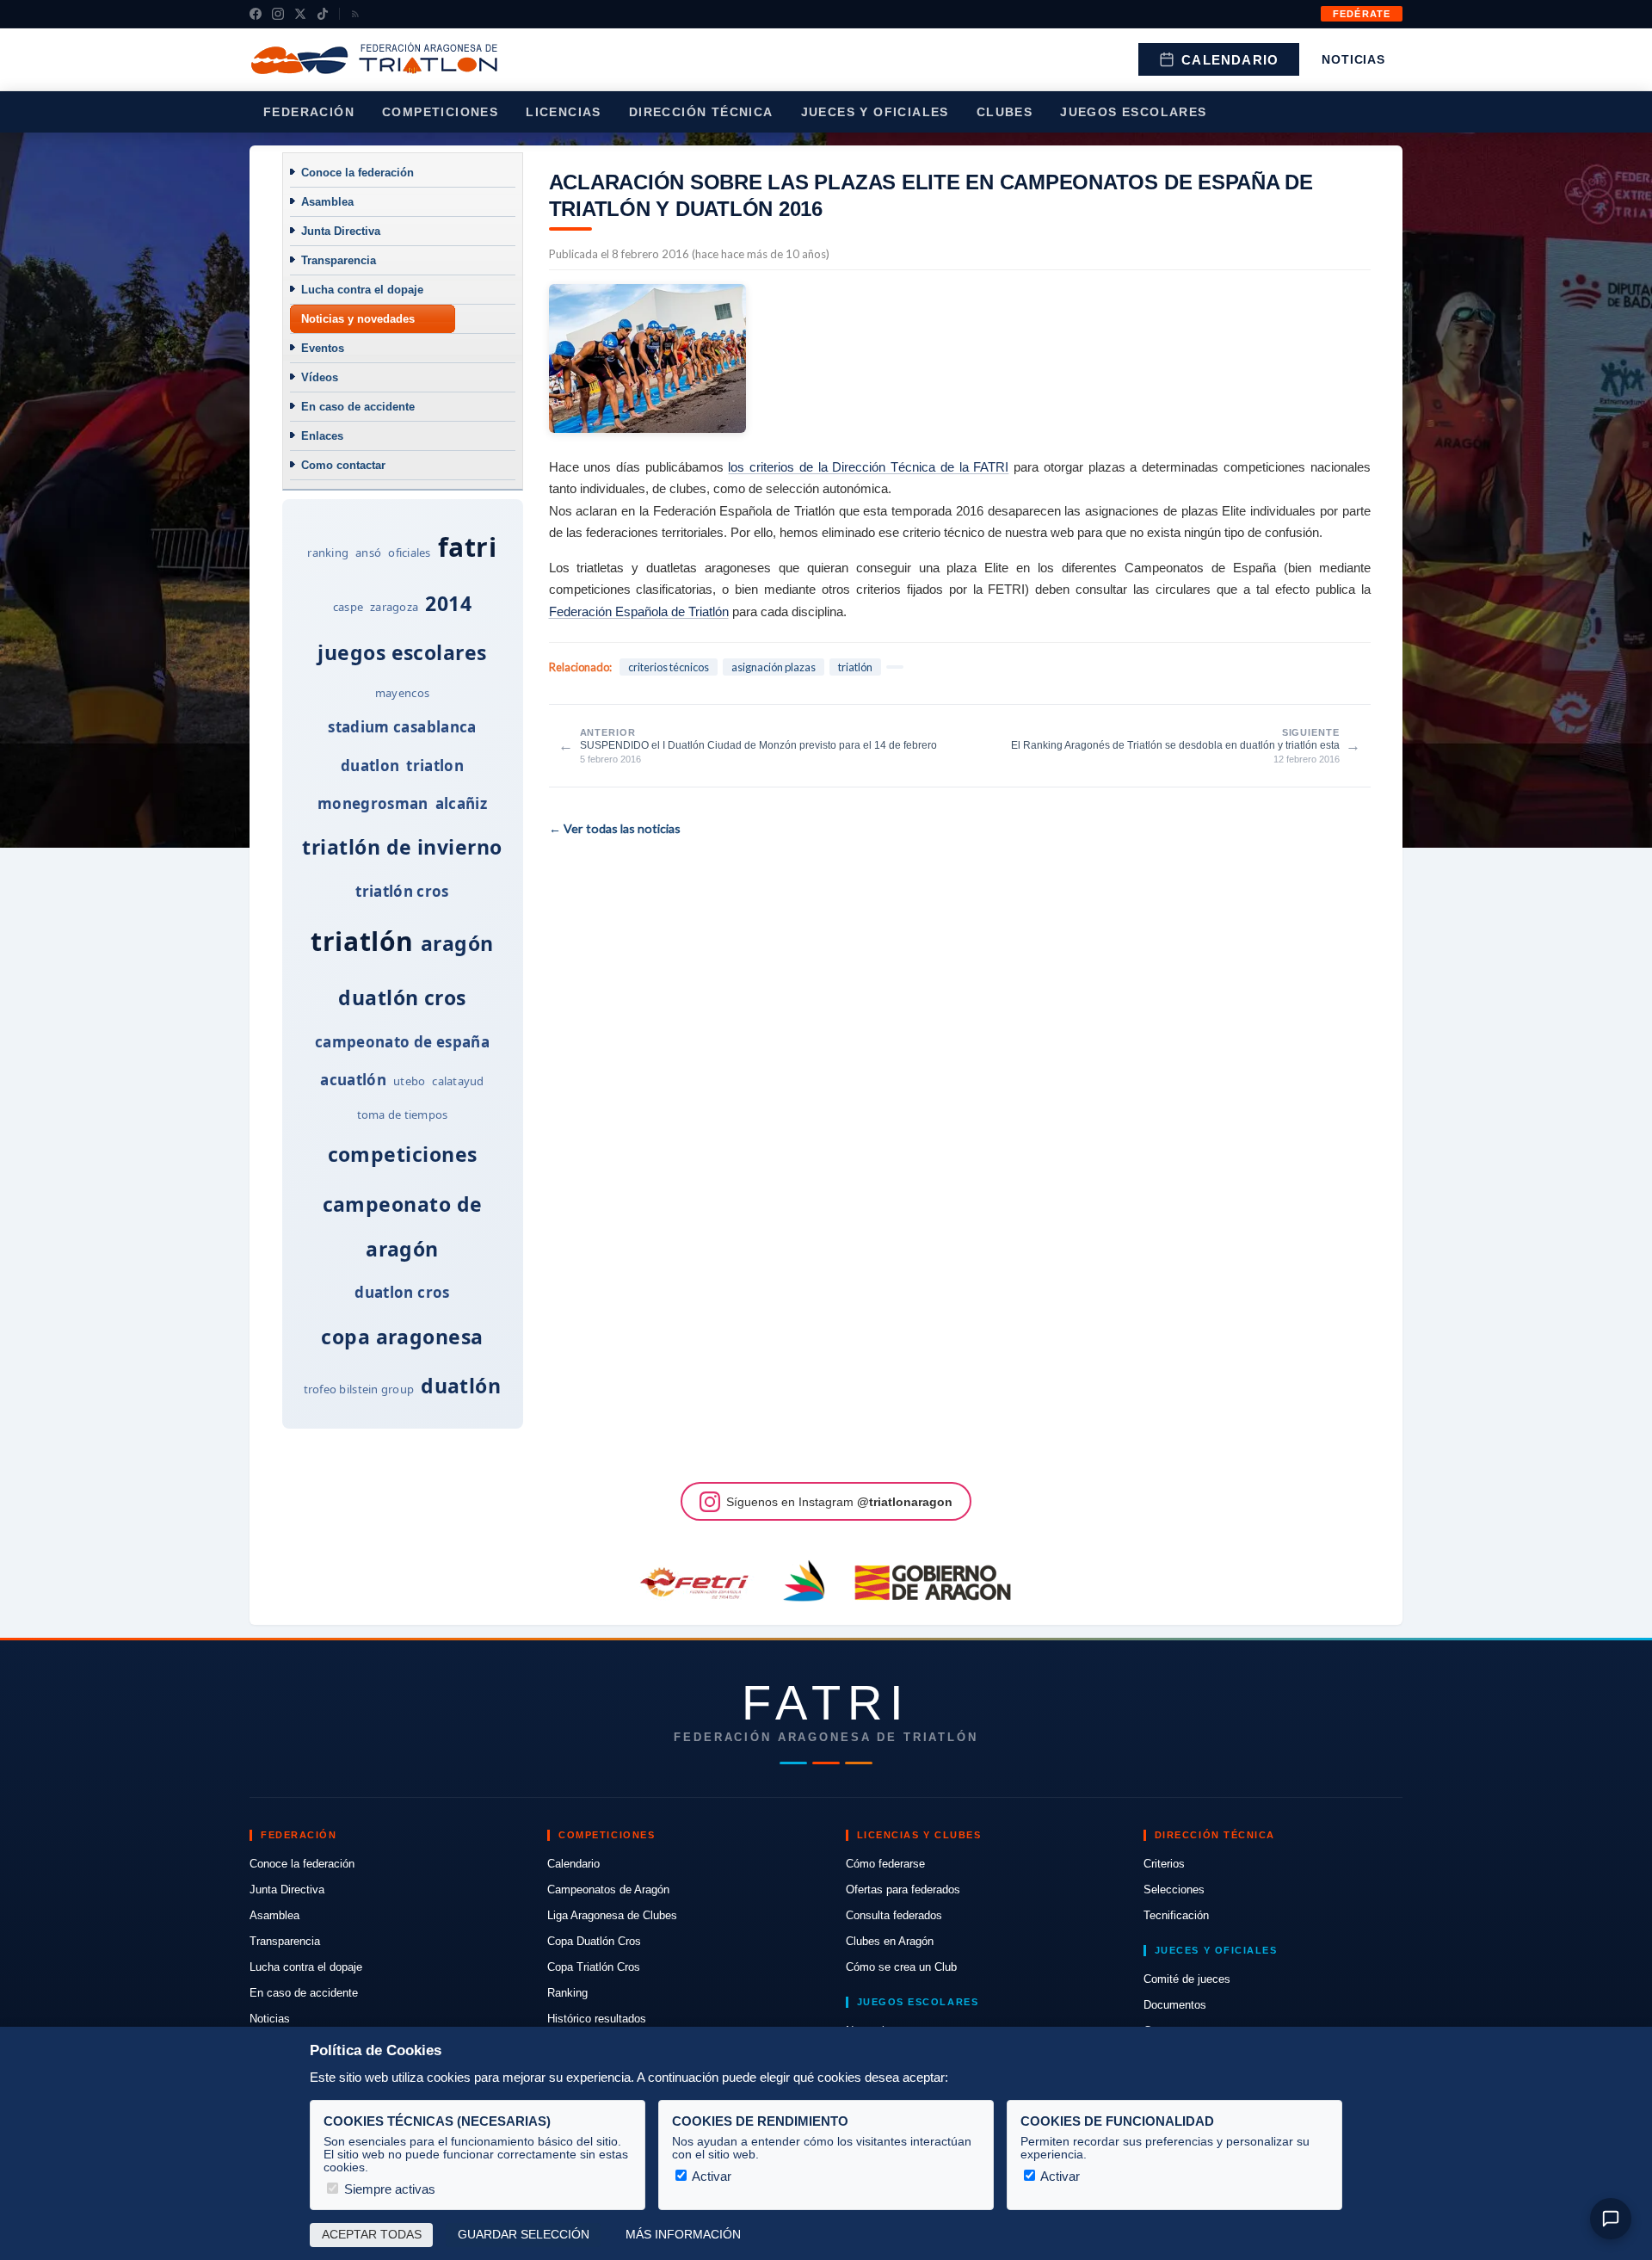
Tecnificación (1176, 1915)
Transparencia (339, 260)
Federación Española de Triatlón (639, 611)
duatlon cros (402, 1292)
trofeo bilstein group (359, 1389)
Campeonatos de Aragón (608, 1890)
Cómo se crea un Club (901, 1967)
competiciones (403, 1154)
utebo (409, 1081)
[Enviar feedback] (1611, 2219)
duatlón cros (402, 997)
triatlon (435, 766)
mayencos (402, 693)
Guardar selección (524, 2235)
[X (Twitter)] (300, 14)
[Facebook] (256, 14)
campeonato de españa (402, 1042)
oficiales (409, 553)
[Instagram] (278, 14)
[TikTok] (323, 14)
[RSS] (355, 14)
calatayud (458, 1081)
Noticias (1353, 59)
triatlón (362, 941)
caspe (348, 607)
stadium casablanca (402, 727)
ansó (368, 553)
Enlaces (322, 436)
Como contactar (343, 465)
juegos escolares (402, 652)
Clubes (1005, 112)
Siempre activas (388, 2189)
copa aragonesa (402, 1337)
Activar (710, 2176)
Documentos (1175, 2005)
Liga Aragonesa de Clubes (612, 1915)
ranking (328, 553)
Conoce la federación (358, 173)
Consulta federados (894, 1915)
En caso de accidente (358, 407)
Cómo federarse (885, 1864)
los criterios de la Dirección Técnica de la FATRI (868, 467)
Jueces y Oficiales (875, 112)
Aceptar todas (372, 2235)
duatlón (461, 1386)
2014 (448, 603)
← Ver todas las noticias (615, 828)
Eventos (323, 348)
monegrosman (373, 803)
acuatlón (353, 1080)
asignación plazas (774, 667)
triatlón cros (402, 891)
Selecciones (1174, 1890)
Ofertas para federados (903, 1890)
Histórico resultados (597, 2019)
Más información (683, 2235)
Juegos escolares (1133, 112)
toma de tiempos (403, 1115)
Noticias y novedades (358, 319)
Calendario (1230, 60)
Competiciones (440, 112)
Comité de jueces (1187, 1979)
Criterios (1164, 1864)
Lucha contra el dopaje (362, 290)
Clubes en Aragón (890, 1941)
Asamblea (327, 202)
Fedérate (1362, 14)
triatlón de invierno (402, 847)
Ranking (567, 1993)
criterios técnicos (669, 667)
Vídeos (320, 377)
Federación (309, 112)
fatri (468, 547)
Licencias (564, 112)
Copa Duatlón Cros (594, 1941)
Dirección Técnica (701, 112)
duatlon (370, 766)
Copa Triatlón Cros (594, 1967)
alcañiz (461, 803)
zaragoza (394, 607)
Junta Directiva (341, 231)
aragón (457, 943)
